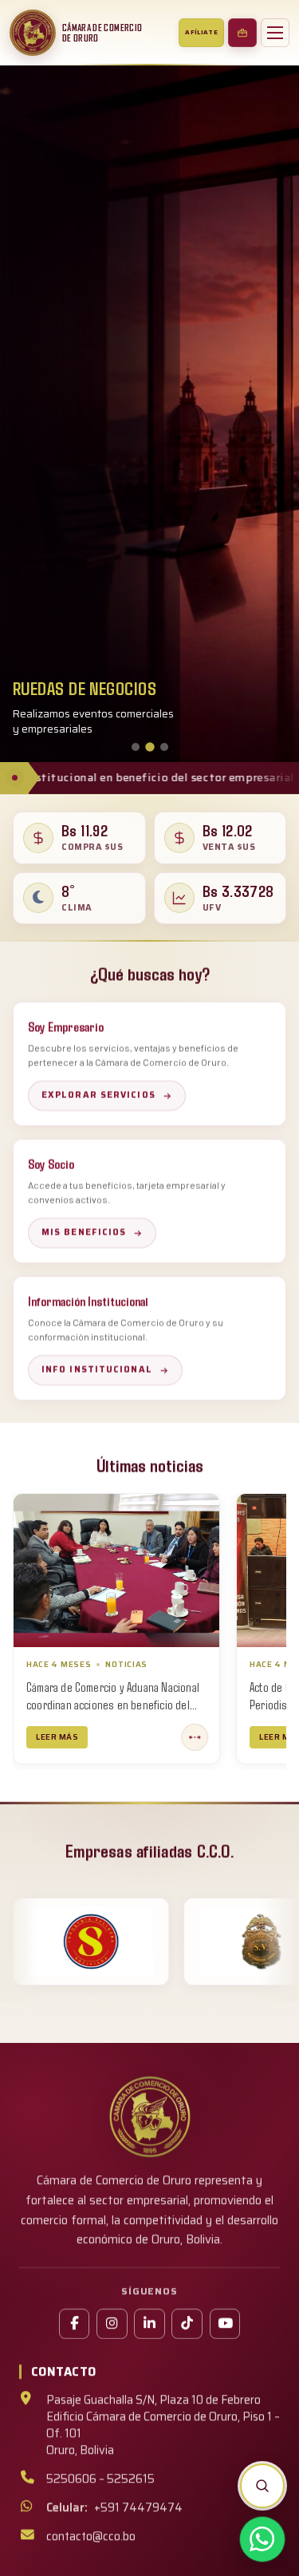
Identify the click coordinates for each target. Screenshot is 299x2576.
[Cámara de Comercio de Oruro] (33, 33)
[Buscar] (262, 2486)
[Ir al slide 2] (150, 747)
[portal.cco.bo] (242, 33)
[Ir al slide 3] (164, 747)
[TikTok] (187, 2324)
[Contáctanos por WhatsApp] (262, 2539)
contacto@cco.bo (91, 2536)
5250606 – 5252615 (100, 2479)
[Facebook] (74, 2324)
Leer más (57, 1737)
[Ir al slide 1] (136, 747)
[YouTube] (225, 2324)
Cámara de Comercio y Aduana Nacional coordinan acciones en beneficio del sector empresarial (113, 1705)
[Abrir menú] (275, 33)
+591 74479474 (115, 2507)
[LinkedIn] (149, 2324)
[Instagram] (112, 2324)
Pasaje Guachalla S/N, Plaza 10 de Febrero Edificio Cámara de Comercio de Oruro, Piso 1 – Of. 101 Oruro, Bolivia (163, 2425)
